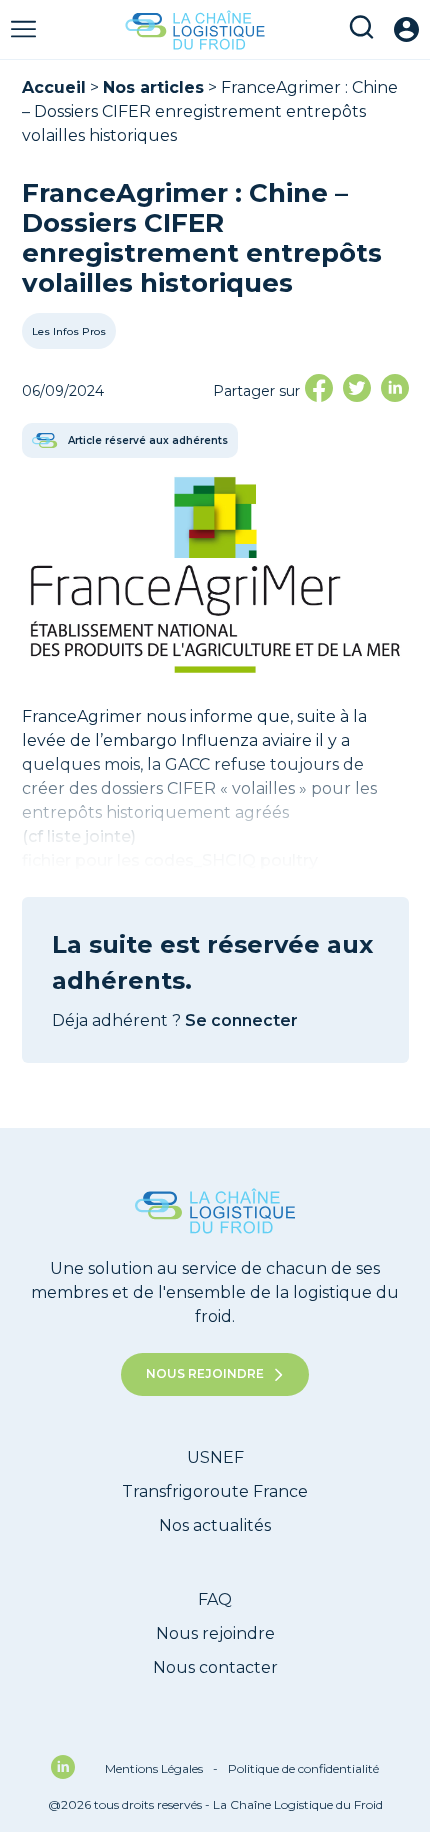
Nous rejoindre (205, 1373)
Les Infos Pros (69, 332)
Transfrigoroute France (215, 1491)
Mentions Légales (161, 1768)
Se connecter (241, 1020)
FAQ (215, 1599)
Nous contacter (215, 1667)
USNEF (215, 1457)
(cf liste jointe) (81, 836)
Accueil (54, 87)
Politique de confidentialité (303, 1768)
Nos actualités (215, 1525)
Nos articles (153, 87)
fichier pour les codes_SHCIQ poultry (170, 860)
